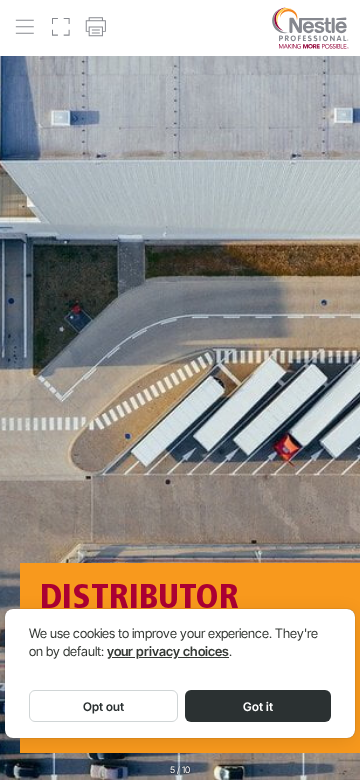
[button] (24, 27)
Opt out (103, 706)
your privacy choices (168, 651)
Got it (258, 706)
